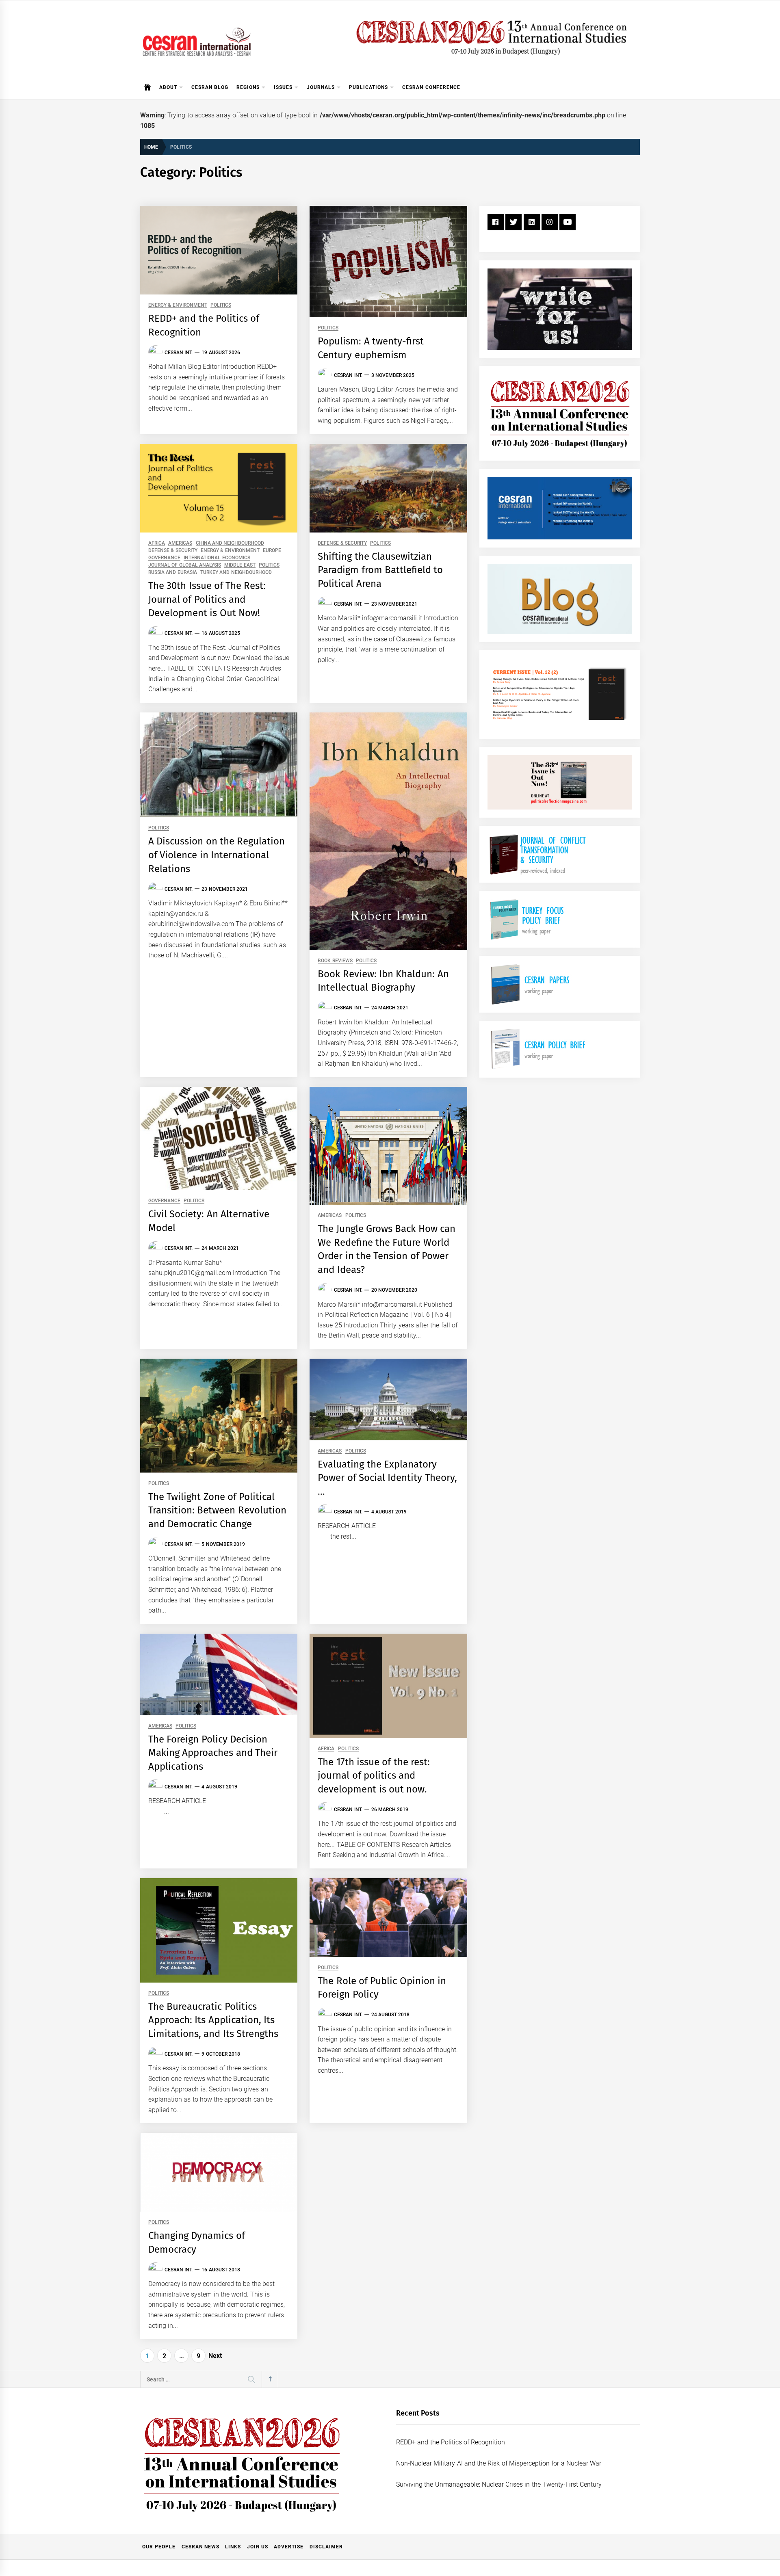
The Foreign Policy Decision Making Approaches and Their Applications (213, 1753)
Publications (368, 87)
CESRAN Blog (210, 87)
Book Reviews (335, 961)
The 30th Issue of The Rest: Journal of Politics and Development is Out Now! (207, 599)
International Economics (217, 558)
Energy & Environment (178, 305)
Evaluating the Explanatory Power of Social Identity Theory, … (387, 1478)
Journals (321, 87)
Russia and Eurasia (173, 573)
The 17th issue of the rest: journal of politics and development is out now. (374, 1776)
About (168, 87)
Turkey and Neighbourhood (236, 573)
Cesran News (200, 2547)
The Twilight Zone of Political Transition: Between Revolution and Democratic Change (217, 1510)
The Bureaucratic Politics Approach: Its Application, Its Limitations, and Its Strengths (213, 2020)
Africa (157, 543)
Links (233, 2547)
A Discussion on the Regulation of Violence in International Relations (217, 855)
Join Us (258, 2547)
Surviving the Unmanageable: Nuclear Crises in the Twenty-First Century (499, 2484)
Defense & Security (173, 551)
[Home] (148, 87)
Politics (221, 305)
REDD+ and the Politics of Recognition (451, 2442)
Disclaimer (326, 2547)
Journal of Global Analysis (185, 565)
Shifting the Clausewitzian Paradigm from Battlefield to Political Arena (380, 570)
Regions (248, 87)
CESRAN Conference (431, 87)
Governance (164, 558)
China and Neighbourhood (230, 543)
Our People (159, 2547)
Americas (180, 543)
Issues (283, 87)
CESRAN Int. (179, 353)
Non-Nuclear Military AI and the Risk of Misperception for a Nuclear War (499, 2463)
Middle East (240, 565)
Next (215, 2356)
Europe (272, 551)
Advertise (289, 2547)
